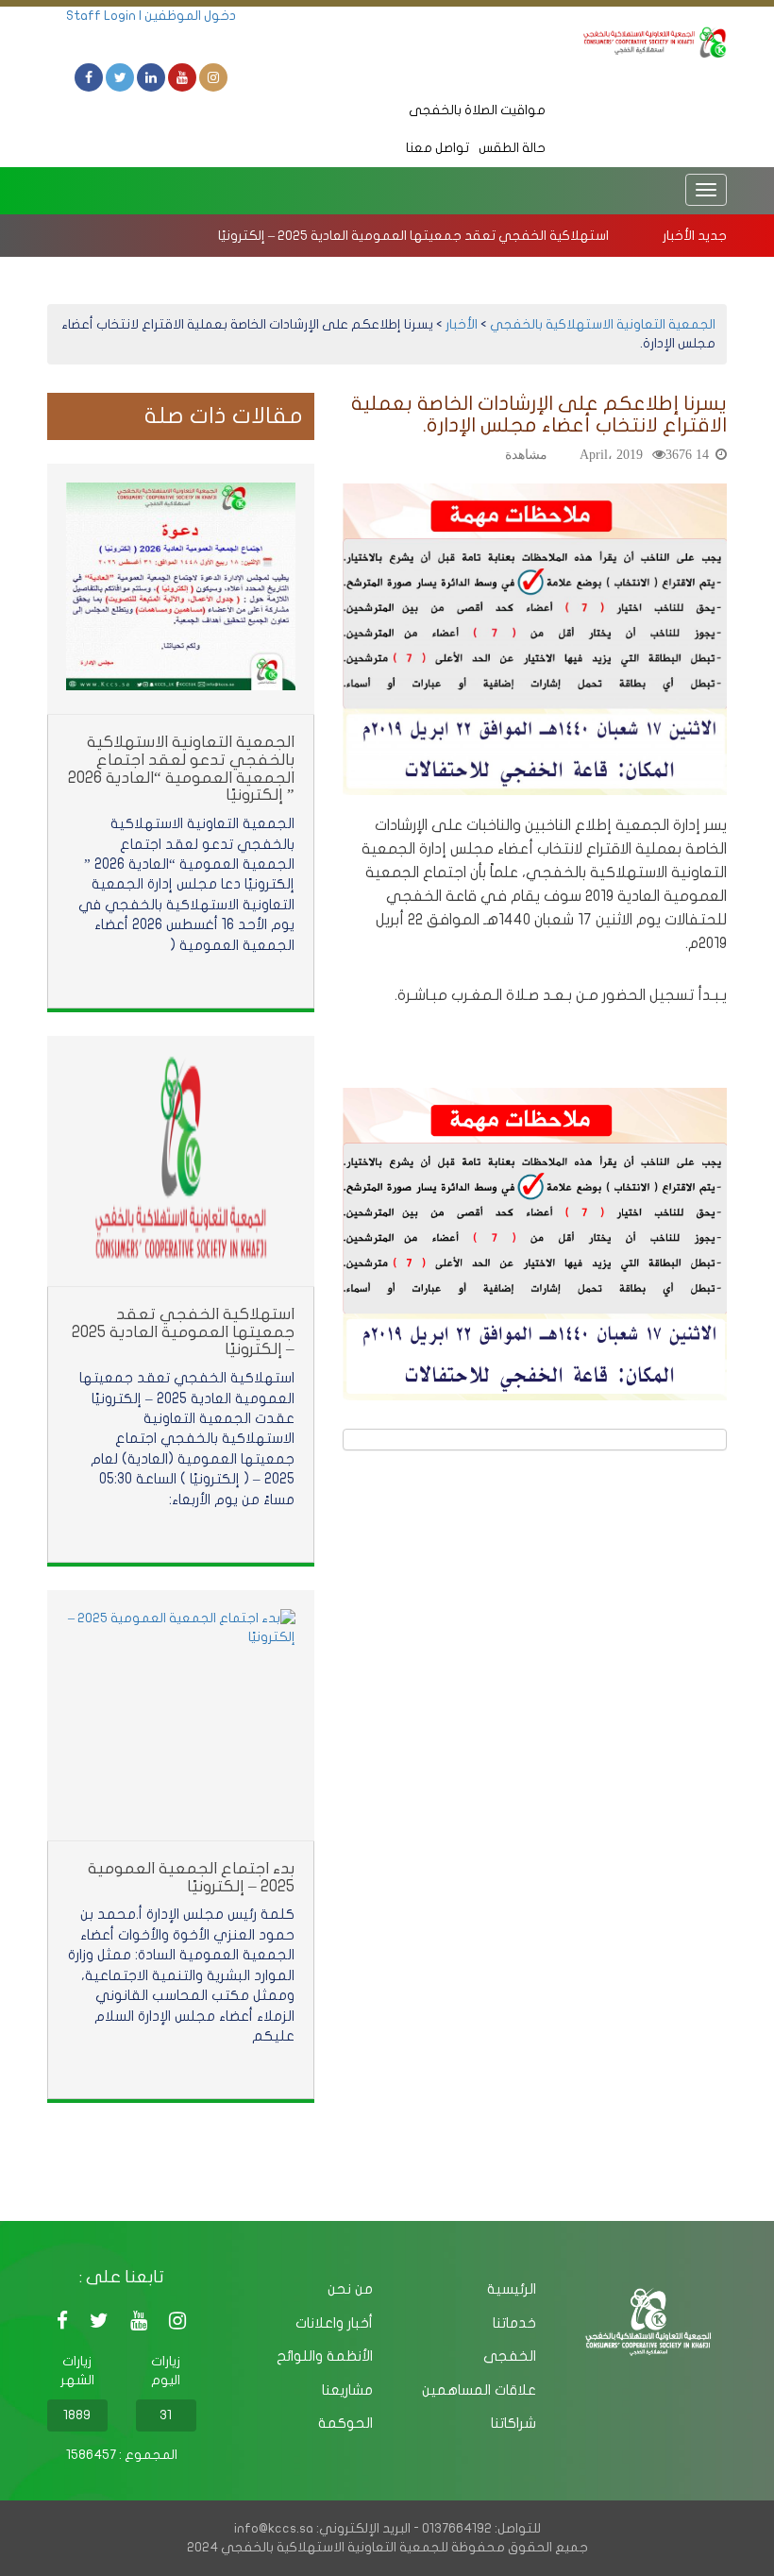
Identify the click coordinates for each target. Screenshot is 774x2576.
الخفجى (510, 2356)
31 (166, 2415)
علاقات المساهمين (479, 2390)
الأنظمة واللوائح (325, 2356)
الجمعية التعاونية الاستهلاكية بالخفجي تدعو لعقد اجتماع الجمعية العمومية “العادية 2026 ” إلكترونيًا (181, 768)
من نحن (350, 2289)
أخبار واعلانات (334, 2323)
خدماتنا (514, 2323)
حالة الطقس (512, 148)
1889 (77, 2415)
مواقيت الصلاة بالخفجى (477, 110)
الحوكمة (345, 2423)
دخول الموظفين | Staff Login (151, 16)
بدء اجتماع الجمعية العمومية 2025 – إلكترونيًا (191, 1877)
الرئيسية (512, 2289)
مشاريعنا (347, 2390)
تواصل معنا (437, 148)
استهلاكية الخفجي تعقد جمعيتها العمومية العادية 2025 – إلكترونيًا (413, 236)
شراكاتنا (513, 2423)
